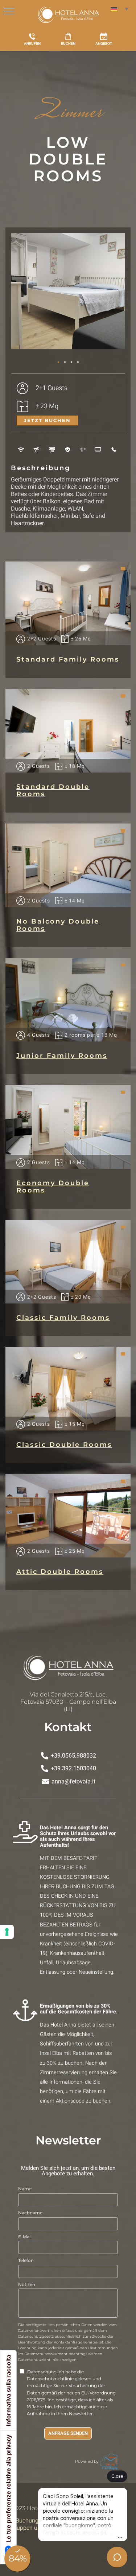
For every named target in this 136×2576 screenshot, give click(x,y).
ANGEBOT (104, 43)
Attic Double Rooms (60, 1572)
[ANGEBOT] (104, 36)
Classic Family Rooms (63, 1318)
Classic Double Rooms (64, 1445)
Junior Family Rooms (62, 1056)
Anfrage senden (68, 2433)
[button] (20, 294)
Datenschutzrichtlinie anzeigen (47, 2360)
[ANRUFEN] (32, 36)
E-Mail (25, 2237)
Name (25, 2189)
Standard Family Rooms (68, 659)
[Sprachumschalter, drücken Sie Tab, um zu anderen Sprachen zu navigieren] (119, 9)
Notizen (27, 2284)
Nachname (30, 2213)
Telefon (26, 2260)
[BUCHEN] (68, 36)
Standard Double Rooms (53, 790)
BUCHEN (68, 43)
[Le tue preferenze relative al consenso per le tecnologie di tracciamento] (7, 1932)
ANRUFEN (32, 43)
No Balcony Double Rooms (58, 925)
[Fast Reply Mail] (109, 2461)
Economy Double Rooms (53, 1187)
